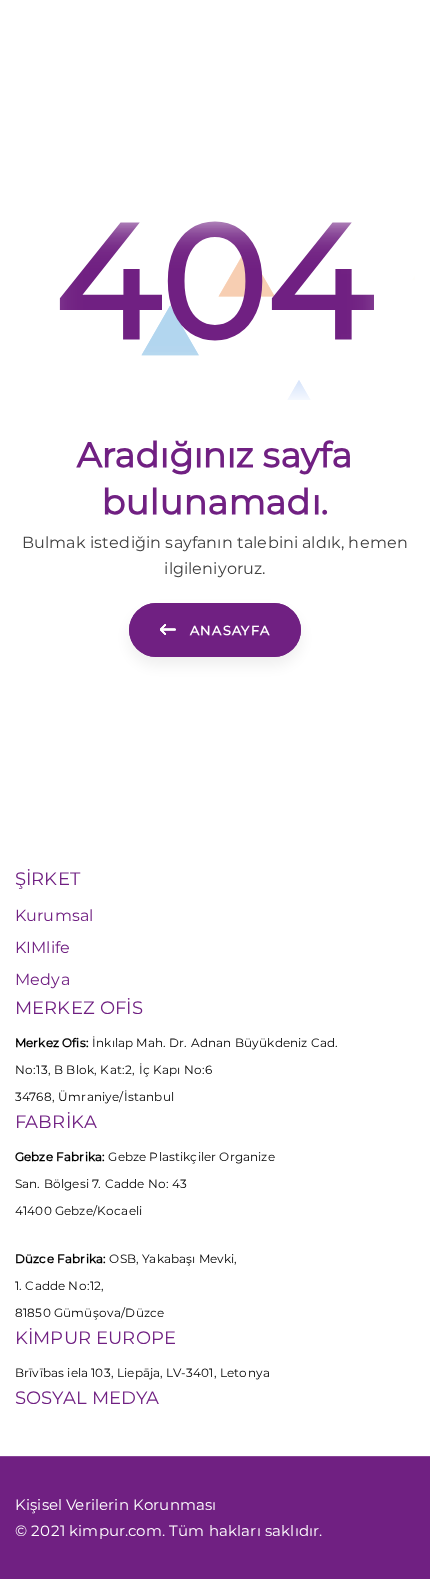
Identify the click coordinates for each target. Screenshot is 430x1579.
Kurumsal (54, 915)
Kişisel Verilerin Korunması (115, 1504)
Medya (42, 979)
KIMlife (42, 947)
